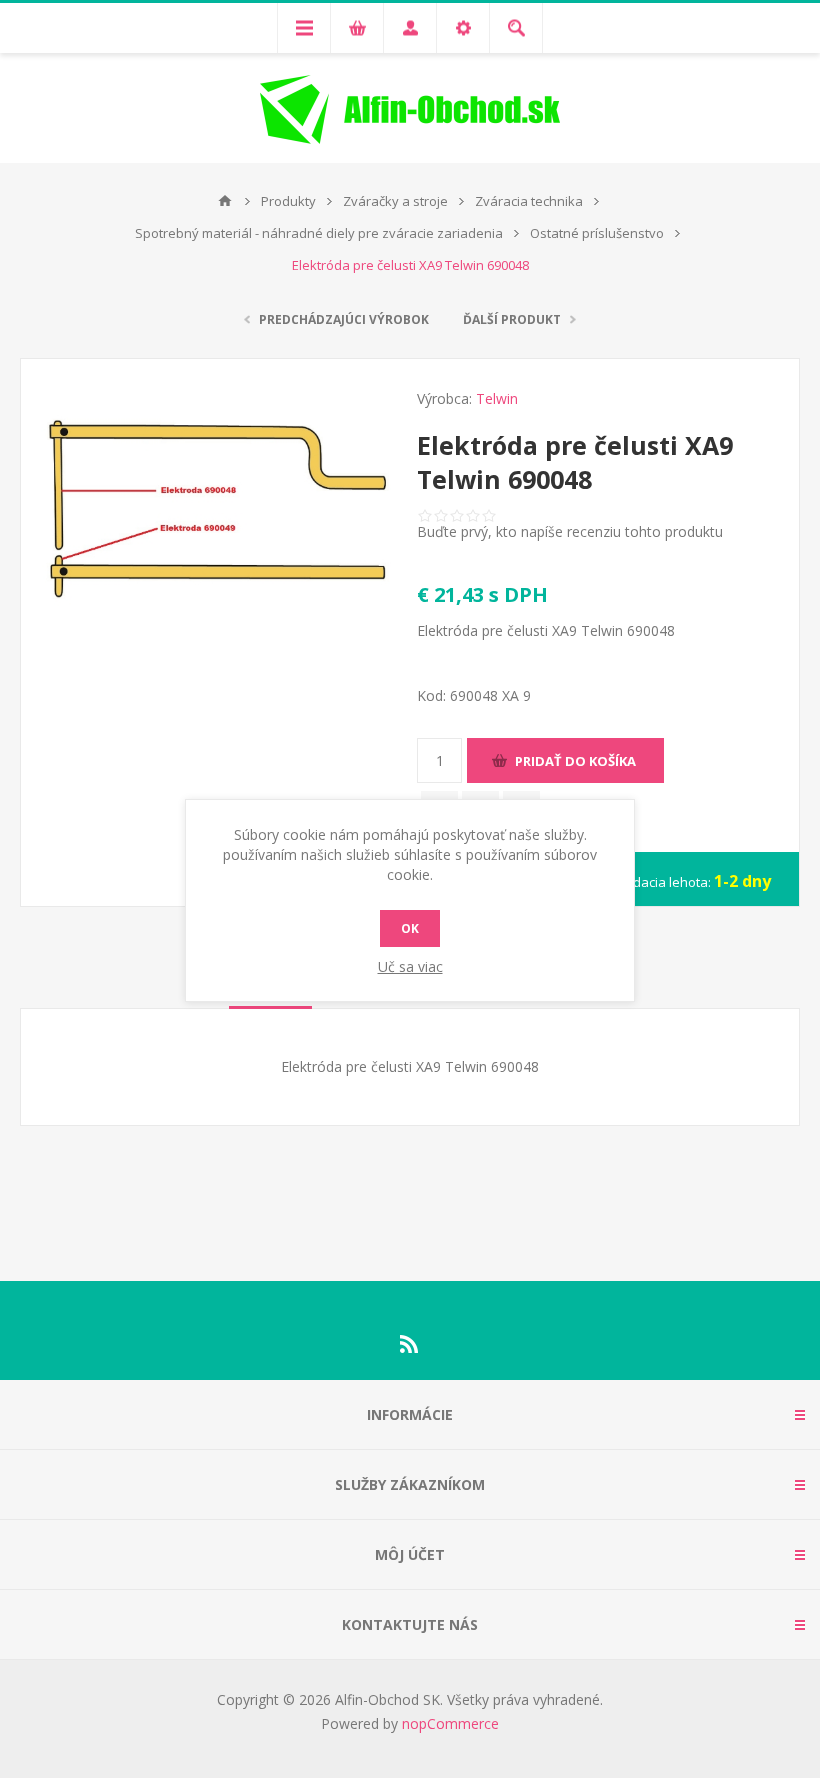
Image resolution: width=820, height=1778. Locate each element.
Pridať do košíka (575, 761)
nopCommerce (450, 1723)
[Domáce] (225, 201)
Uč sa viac (410, 966)
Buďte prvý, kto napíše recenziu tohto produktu (570, 531)
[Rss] (410, 1344)
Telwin (497, 398)
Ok (410, 928)
